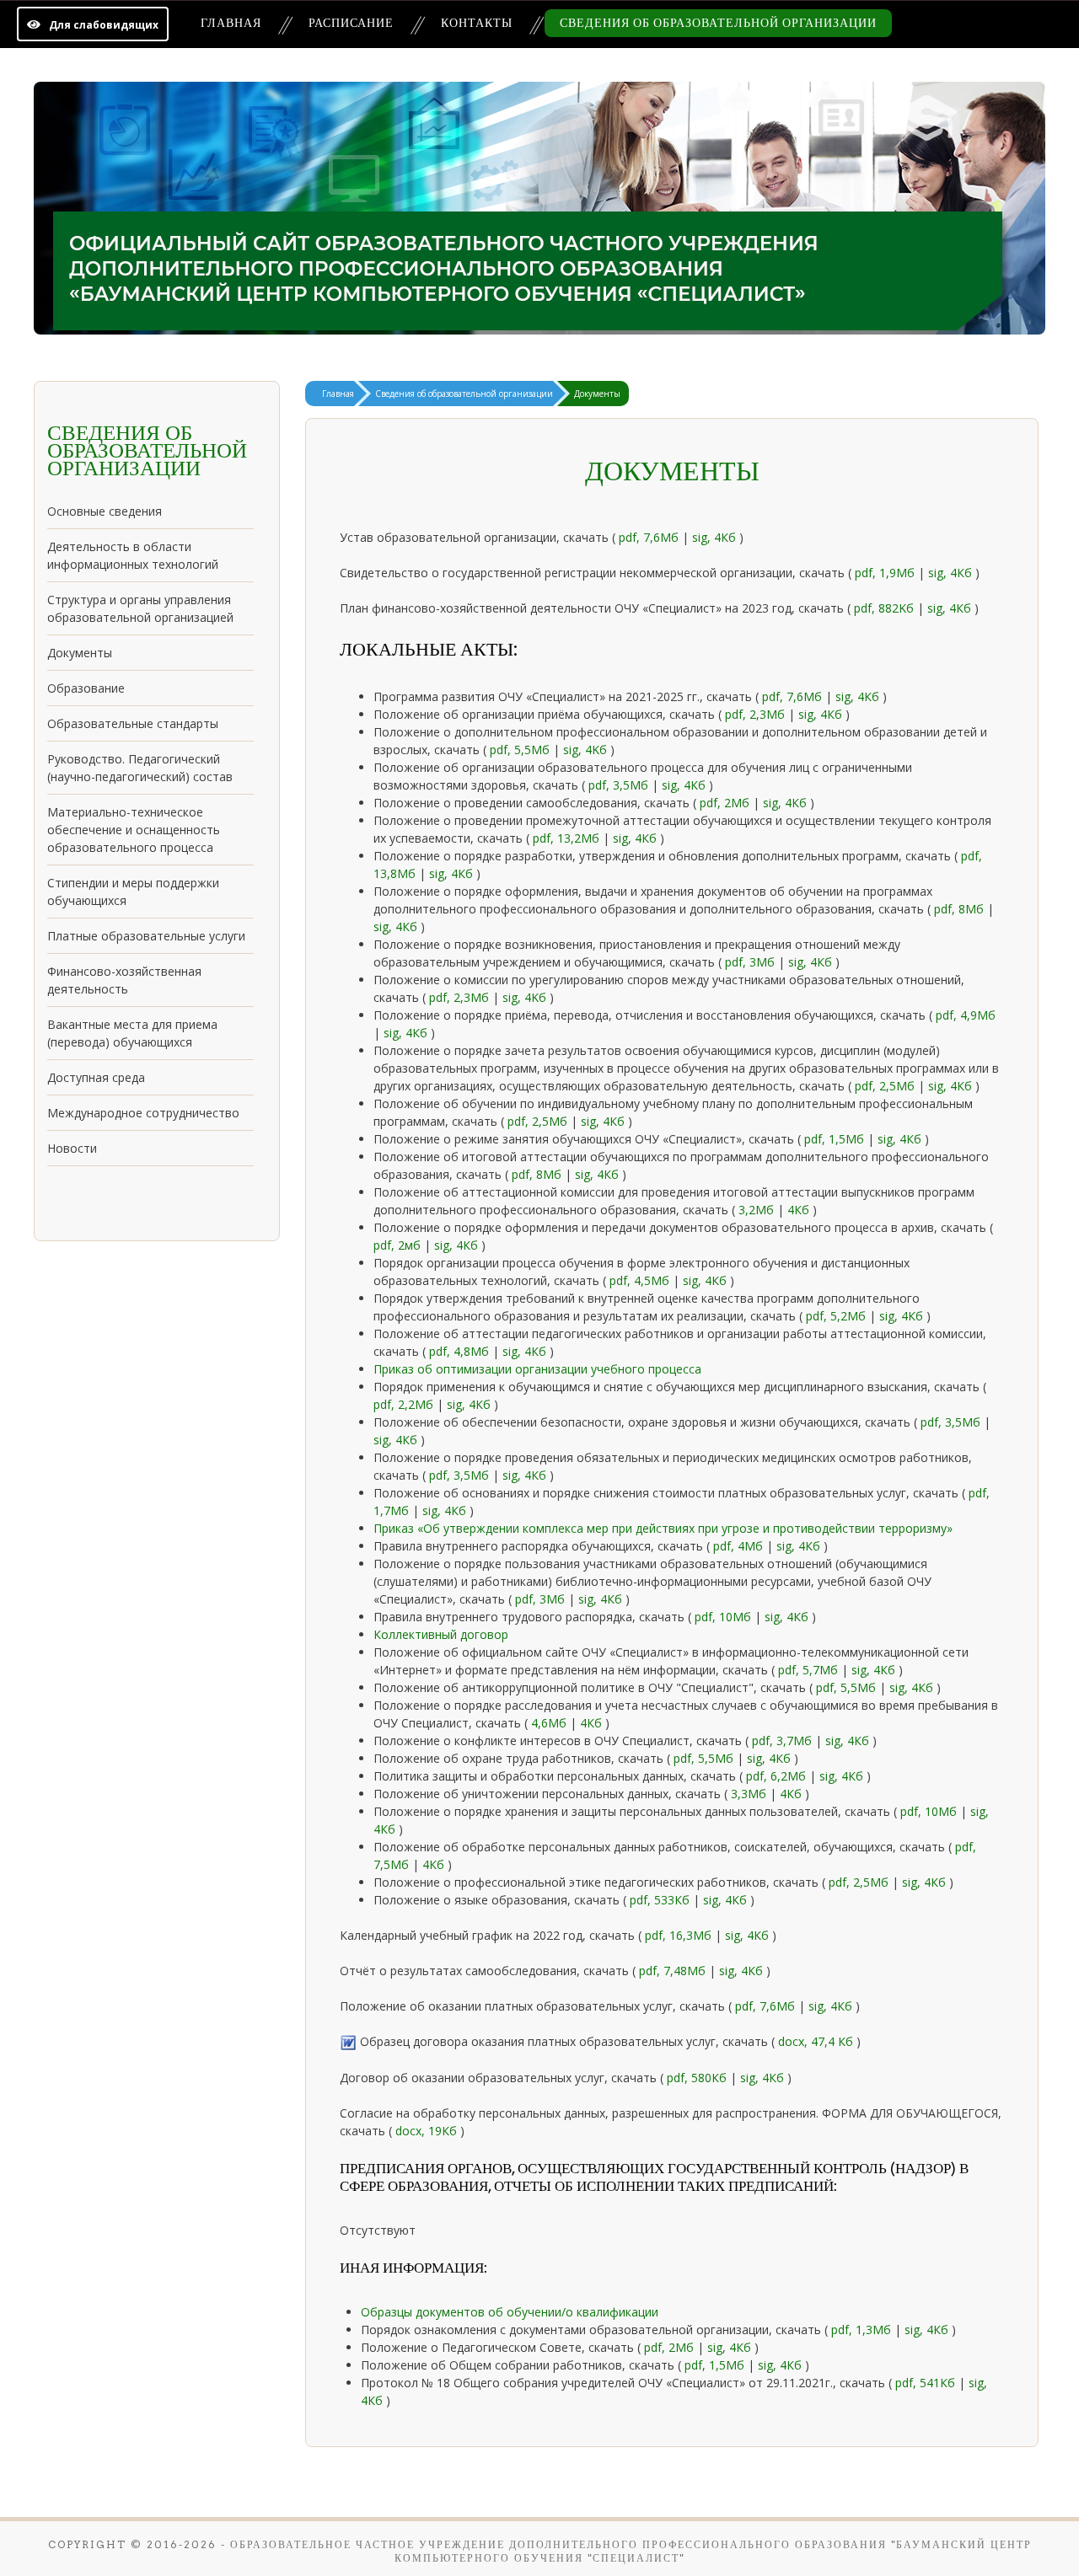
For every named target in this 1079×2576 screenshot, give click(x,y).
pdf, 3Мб (542, 1599)
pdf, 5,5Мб (848, 1687)
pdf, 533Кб (661, 1900)
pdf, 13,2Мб (568, 838)
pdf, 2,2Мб (405, 1404)
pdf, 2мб (399, 1245)
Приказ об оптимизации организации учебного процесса (537, 1369)
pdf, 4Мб (740, 1546)
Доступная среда (96, 1077)
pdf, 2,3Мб (757, 714)
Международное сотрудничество (143, 1113)
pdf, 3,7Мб (784, 1741)
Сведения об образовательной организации (718, 23)
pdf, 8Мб (961, 909)
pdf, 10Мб (725, 1617)
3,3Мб (750, 1794)
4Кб (800, 1210)
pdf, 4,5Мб (641, 1280)
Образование (86, 688)
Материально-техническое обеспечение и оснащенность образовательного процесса (134, 830)
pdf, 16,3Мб (678, 1935)
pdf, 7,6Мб (650, 537)
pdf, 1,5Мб (836, 1139)
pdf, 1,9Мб (886, 573)
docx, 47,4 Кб (817, 2041)
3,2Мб (758, 1210)
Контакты (477, 23)
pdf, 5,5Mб (521, 750)
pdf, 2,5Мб (886, 1086)
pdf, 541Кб (927, 2383)
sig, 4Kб (587, 750)
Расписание (351, 23)
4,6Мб (550, 1723)
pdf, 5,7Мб (810, 1670)
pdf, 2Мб (726, 803)
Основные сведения (105, 511)
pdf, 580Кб (697, 2078)
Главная (231, 23)
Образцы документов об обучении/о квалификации (510, 2312)
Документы (80, 653)
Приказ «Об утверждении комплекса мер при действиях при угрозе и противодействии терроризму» (663, 1528)
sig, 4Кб (716, 537)
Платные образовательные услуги (146, 936)
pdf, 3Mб (752, 962)
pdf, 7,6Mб (767, 2006)
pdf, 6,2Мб (778, 1776)
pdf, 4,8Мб (461, 1351)
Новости (72, 1148)
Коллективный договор (441, 1634)
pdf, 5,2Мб (837, 1316)
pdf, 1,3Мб (863, 2330)
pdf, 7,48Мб (674, 1971)
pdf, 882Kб (886, 608)
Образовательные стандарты (133, 723)
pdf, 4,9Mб (966, 1015)
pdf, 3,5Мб (620, 785)
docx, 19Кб (428, 2131)
